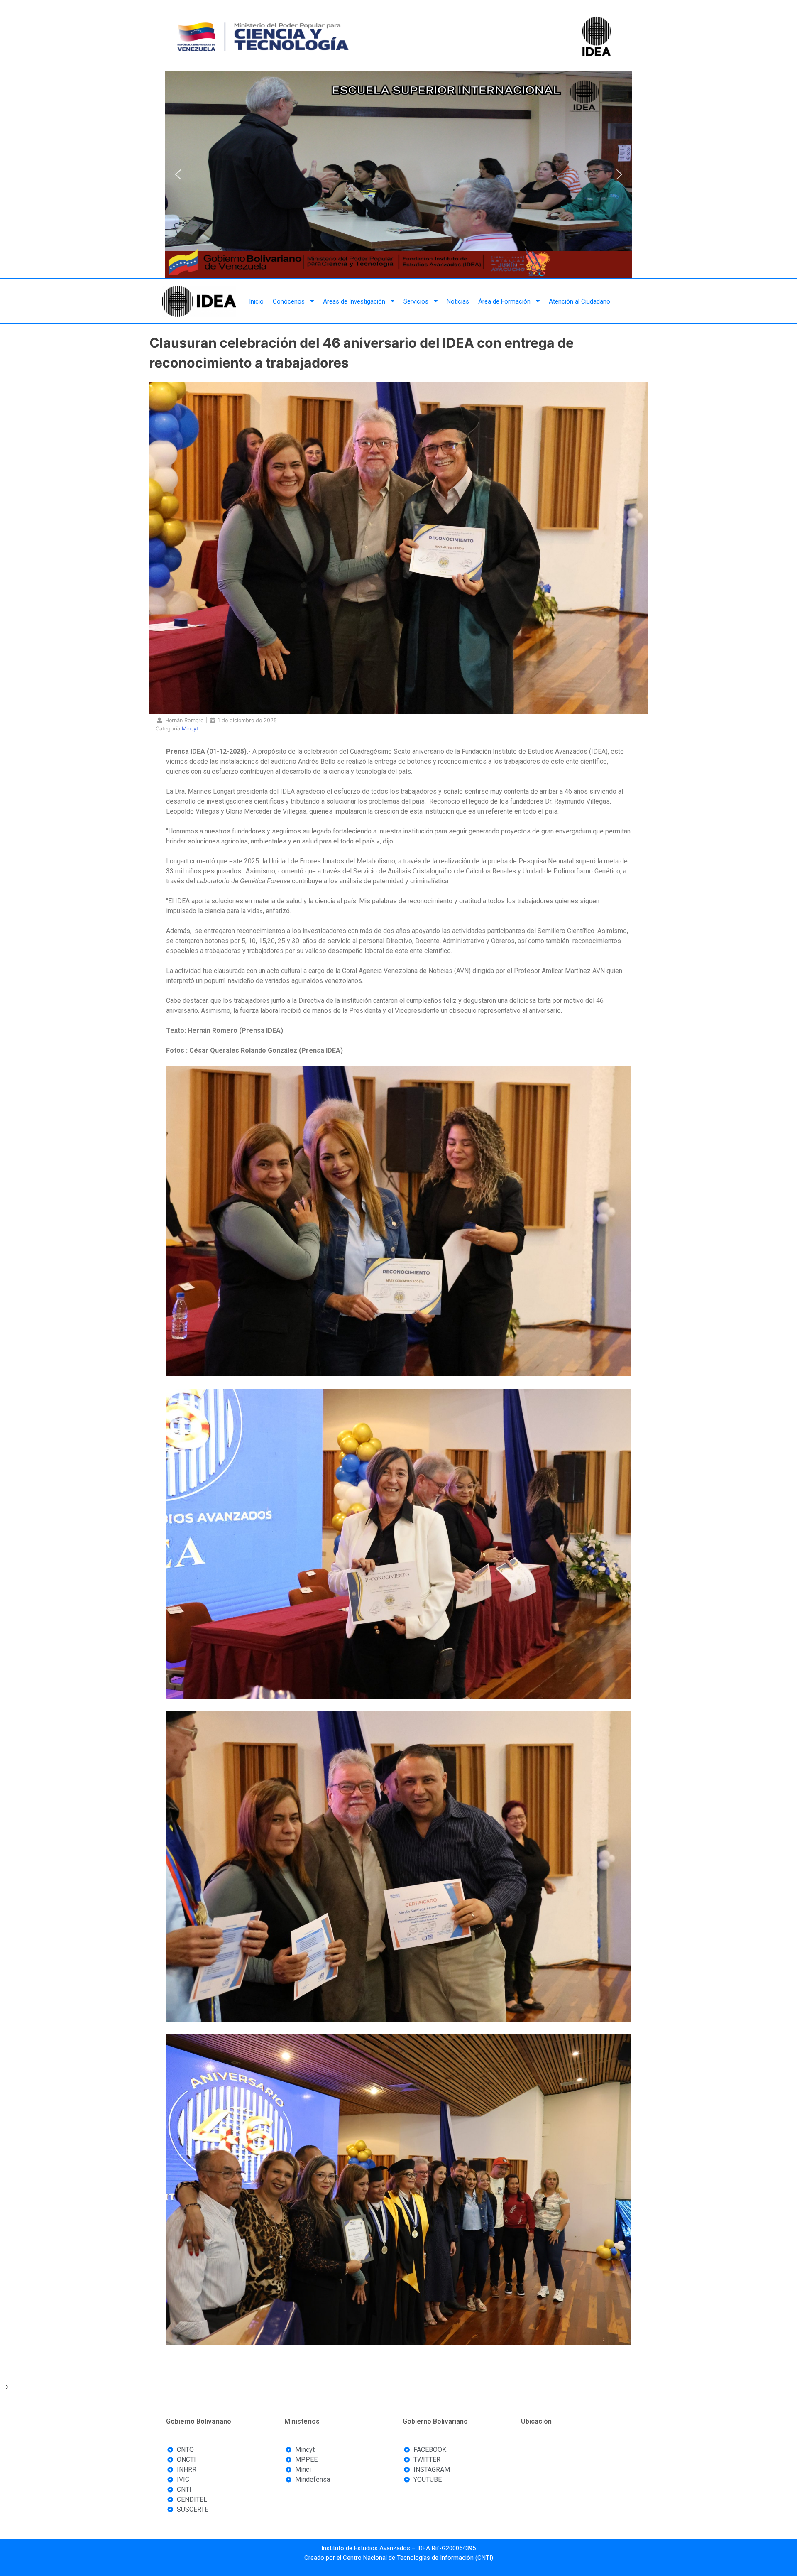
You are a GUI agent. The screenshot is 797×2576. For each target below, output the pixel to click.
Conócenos (289, 301)
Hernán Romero (185, 720)
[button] (178, 174)
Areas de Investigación (354, 301)
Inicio (256, 301)
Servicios (416, 301)
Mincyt (190, 729)
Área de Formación (504, 301)
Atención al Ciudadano (579, 301)
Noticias (458, 301)
